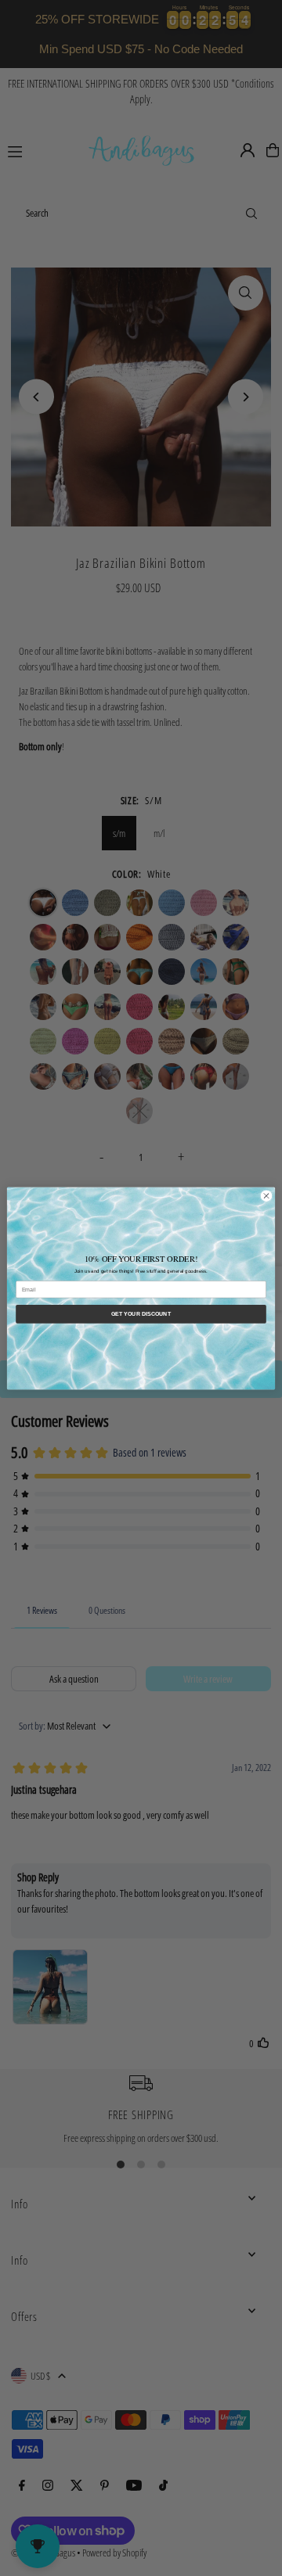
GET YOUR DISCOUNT (141, 1313)
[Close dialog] (266, 1196)
